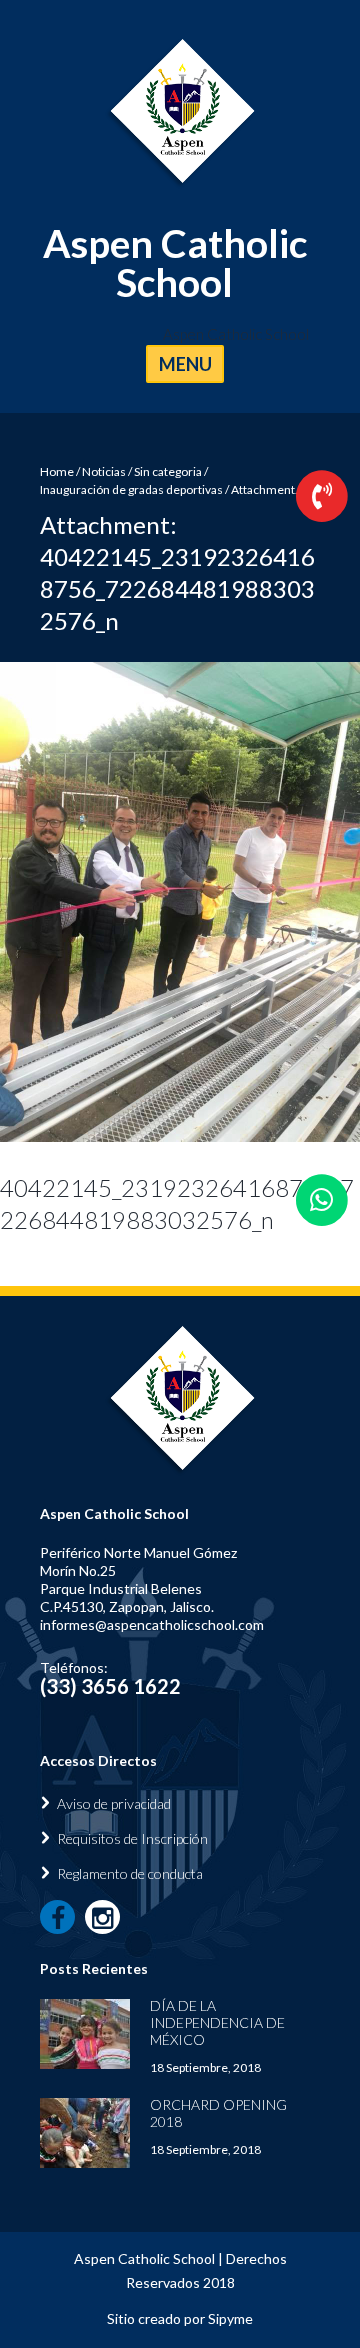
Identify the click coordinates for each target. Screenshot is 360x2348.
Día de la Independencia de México (217, 2022)
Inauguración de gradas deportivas (131, 489)
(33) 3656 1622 (110, 1686)
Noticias (104, 471)
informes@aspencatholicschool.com (152, 1624)
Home (57, 471)
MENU (185, 364)
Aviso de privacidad (114, 1803)
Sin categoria (168, 471)
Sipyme (230, 2318)
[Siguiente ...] (270, 902)
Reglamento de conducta (130, 1873)
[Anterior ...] (90, 902)
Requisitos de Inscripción (132, 1838)
